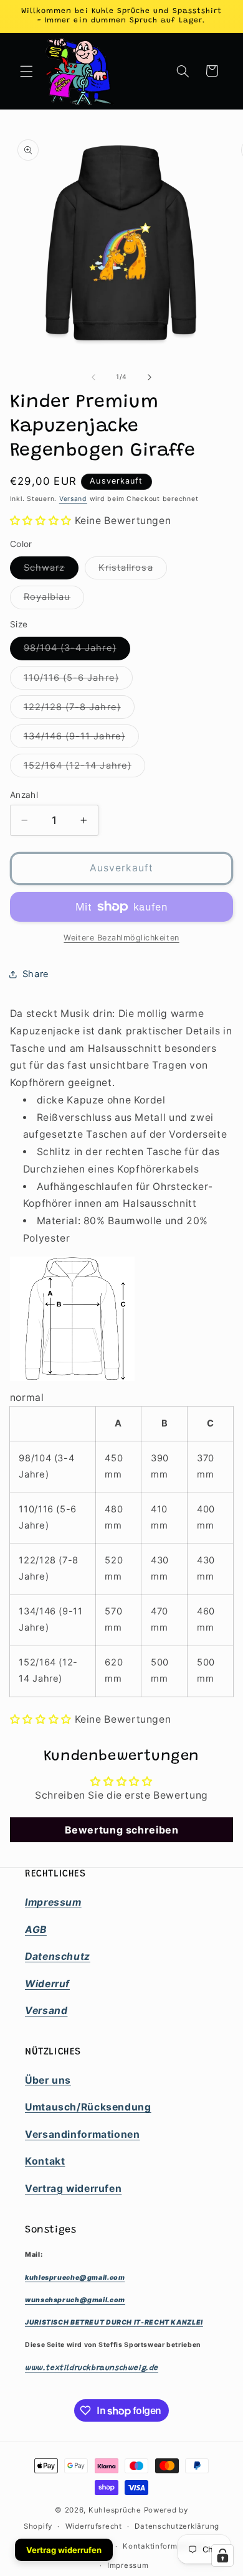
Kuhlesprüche (115, 2510)
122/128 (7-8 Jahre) (79, 710)
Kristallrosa (133, 570)
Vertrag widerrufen (64, 2550)
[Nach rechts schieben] (150, 377)
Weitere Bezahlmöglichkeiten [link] (121, 938)
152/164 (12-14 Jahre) (84, 768)
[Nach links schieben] (93, 377)
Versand (73, 499)
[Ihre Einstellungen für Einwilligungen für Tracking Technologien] (222, 2555)
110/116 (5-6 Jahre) (78, 681)
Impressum (128, 2565)
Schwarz (51, 570)
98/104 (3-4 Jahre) (77, 651)
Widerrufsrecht (94, 2526)
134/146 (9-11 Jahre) (81, 739)
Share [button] (36, 974)
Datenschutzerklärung (177, 2526)
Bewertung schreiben (122, 1830)
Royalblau (54, 600)
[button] (26, 71)
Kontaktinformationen (165, 2546)
